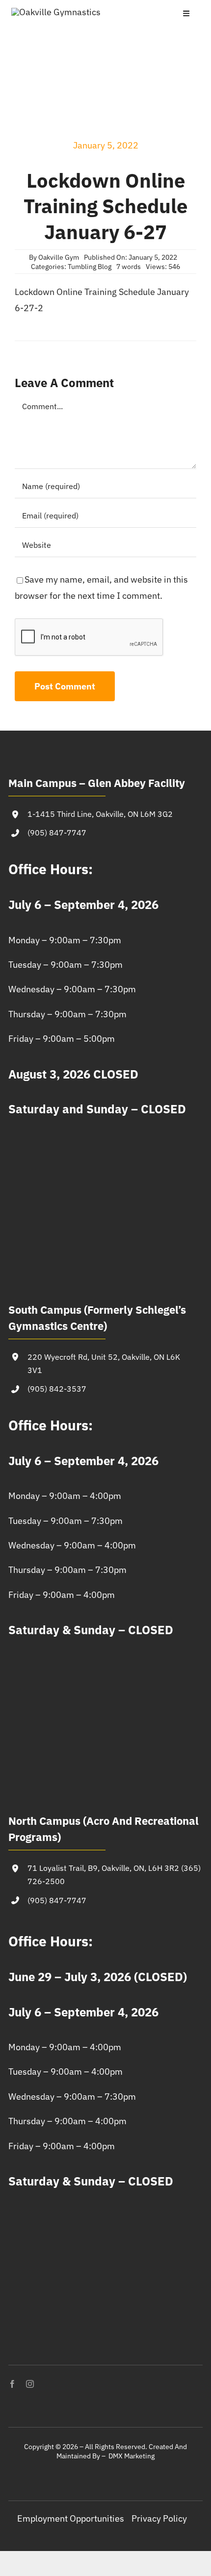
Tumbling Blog (90, 267)
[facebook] (12, 2384)
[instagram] (30, 2384)
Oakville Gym (59, 257)
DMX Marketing (132, 2456)
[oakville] (56, 12)
